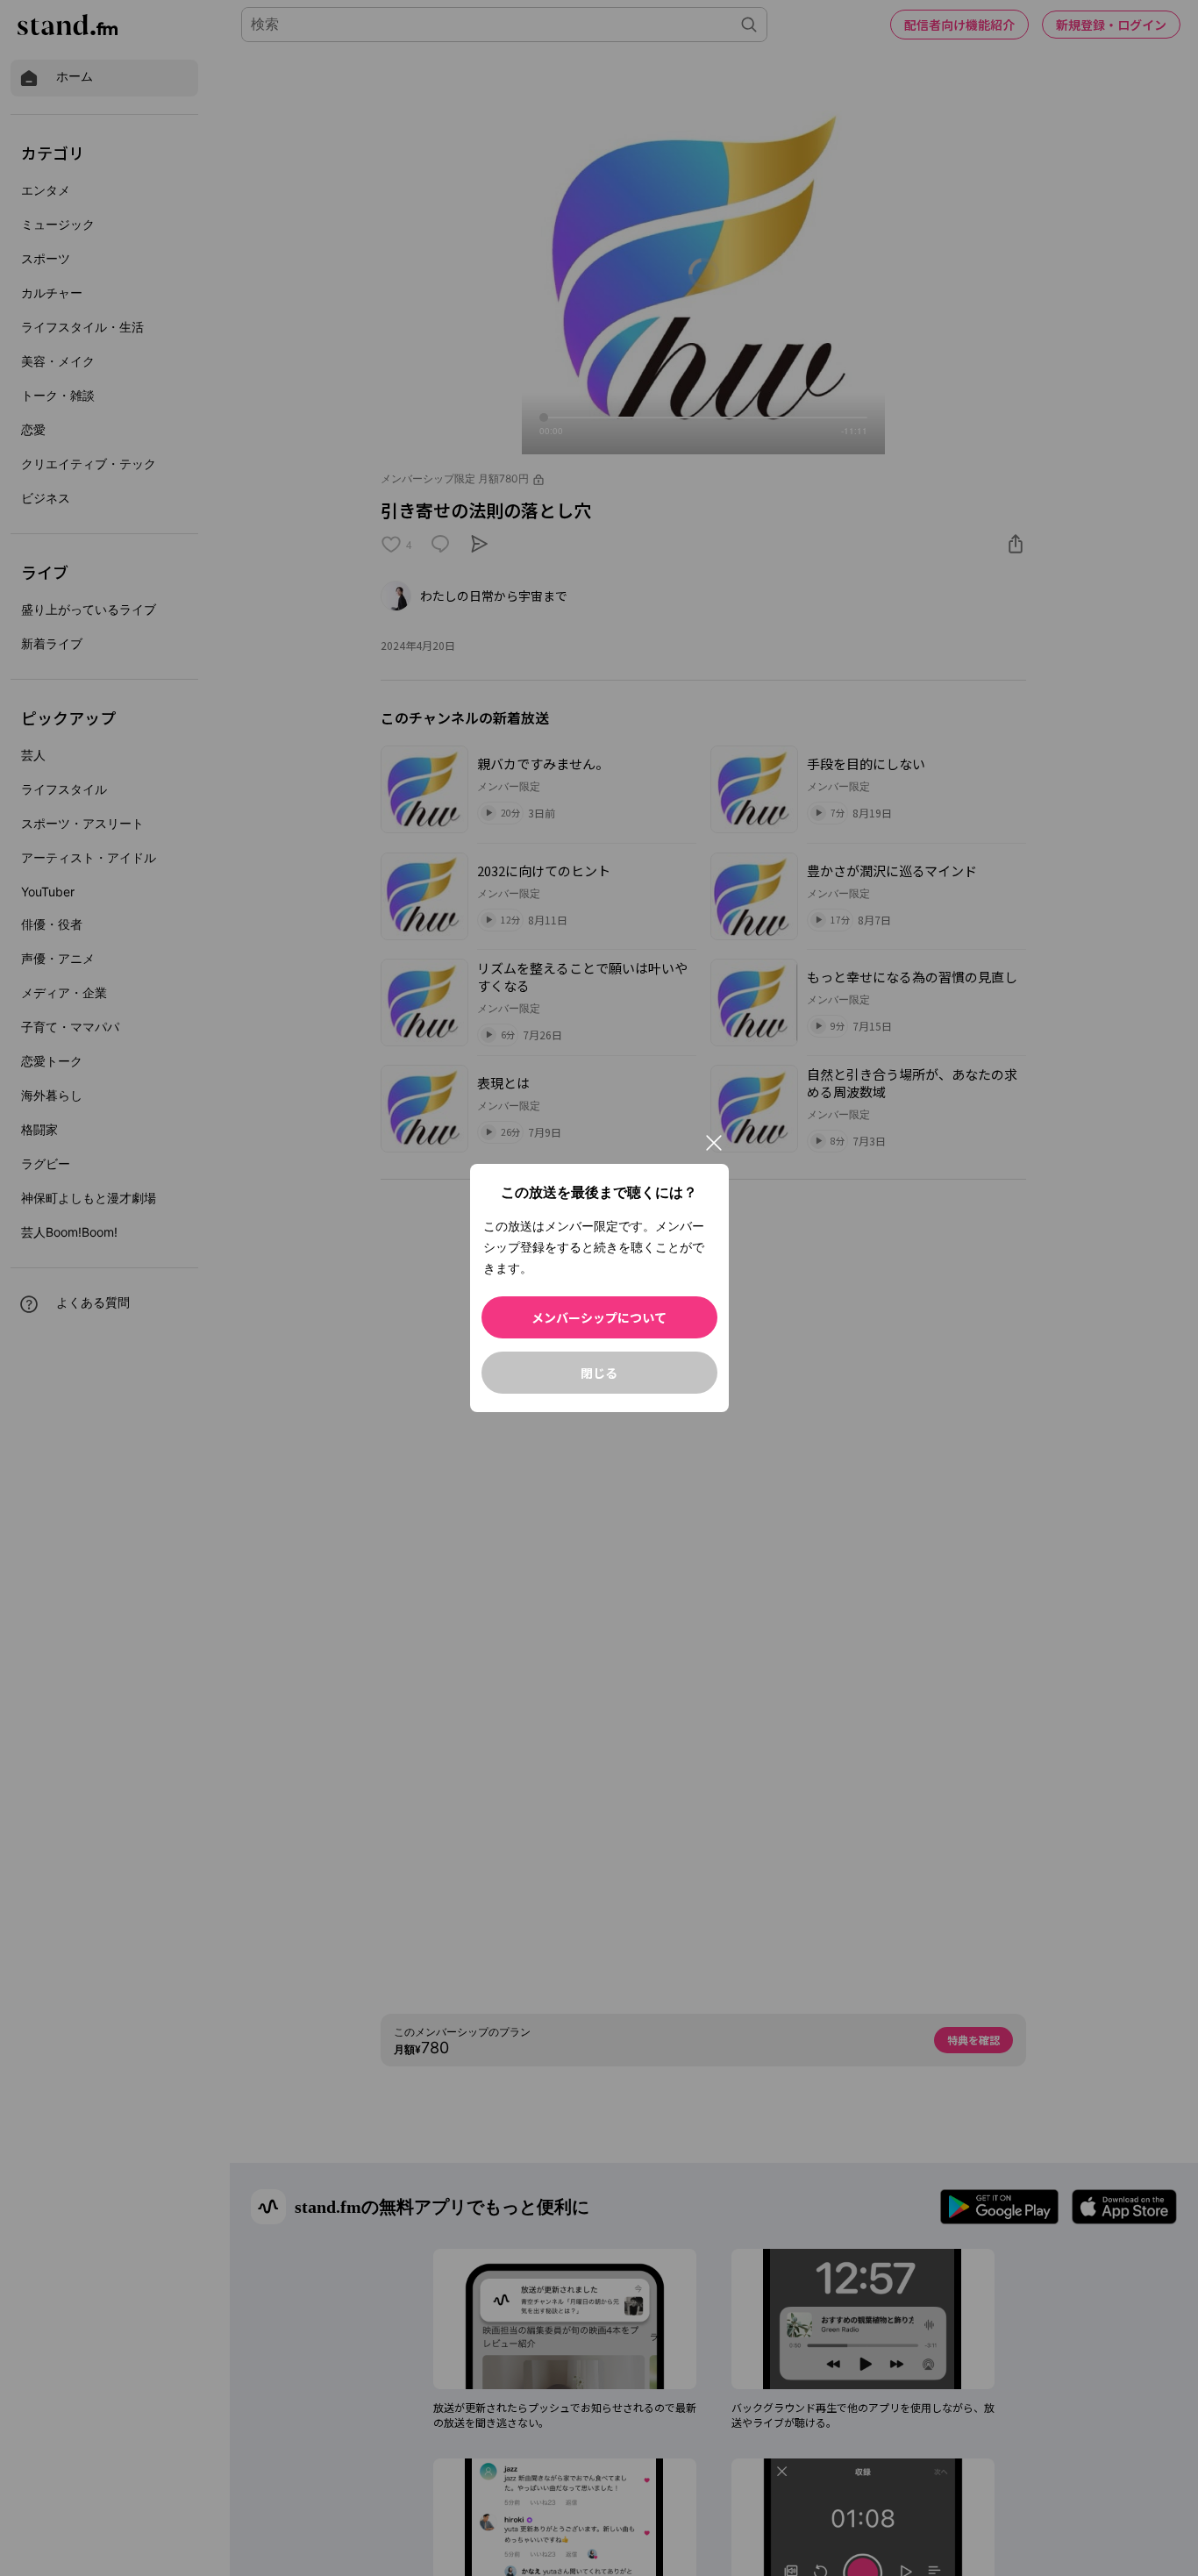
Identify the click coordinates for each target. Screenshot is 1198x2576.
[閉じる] (714, 1143)
